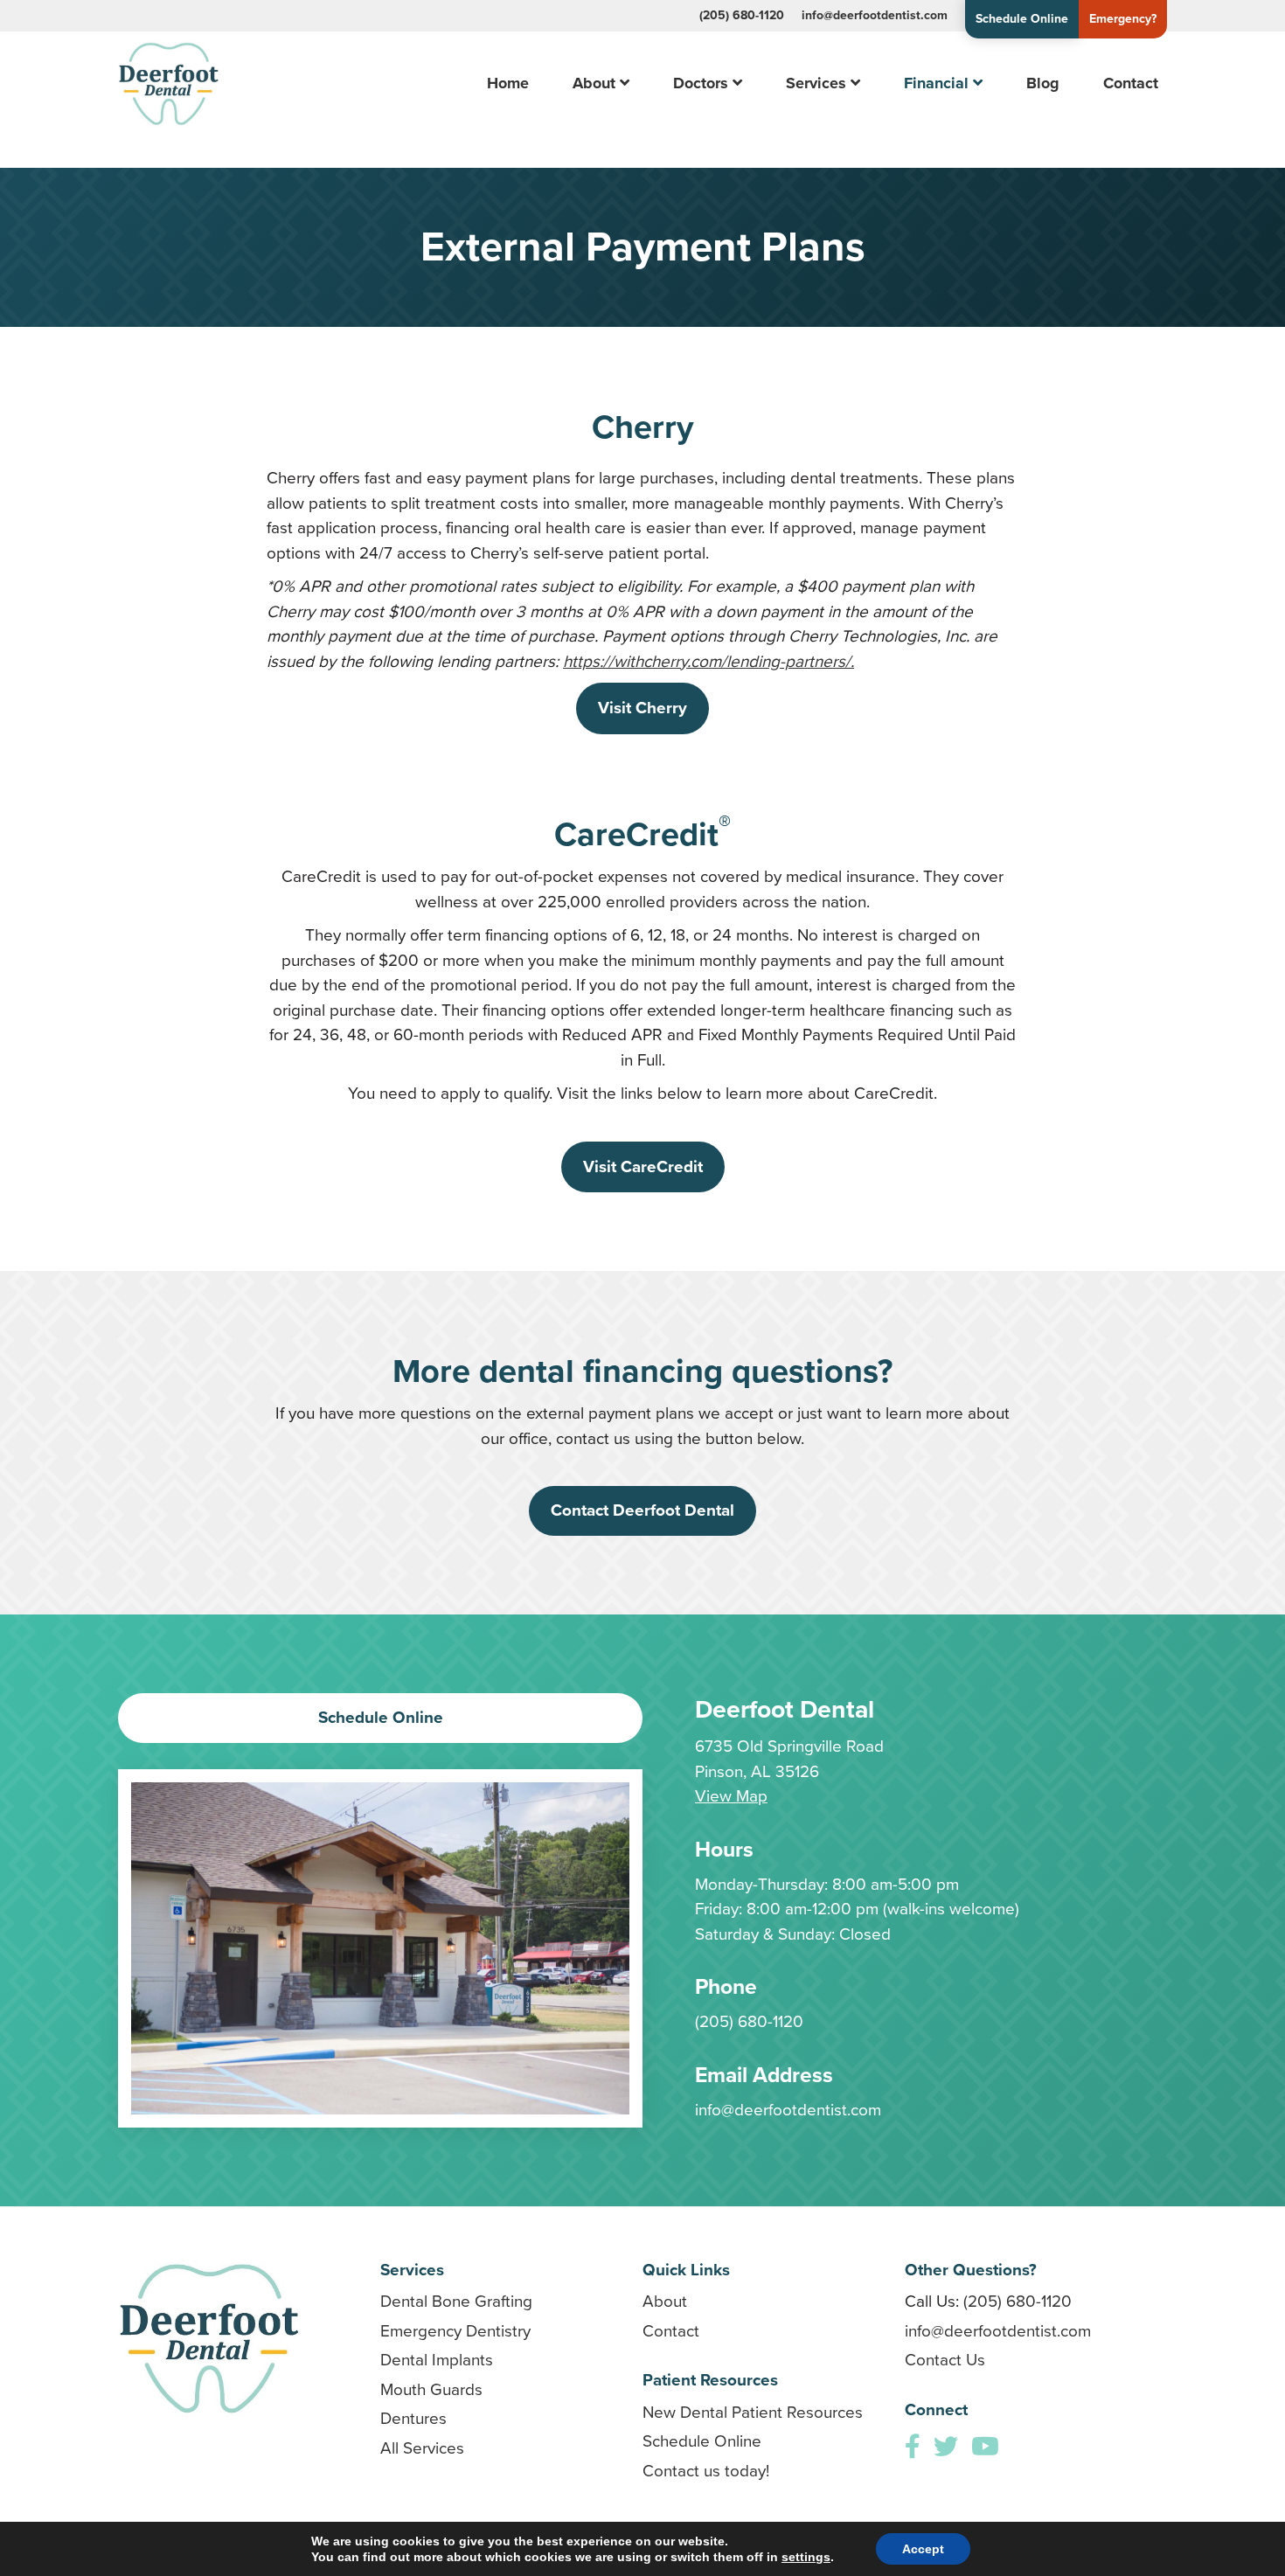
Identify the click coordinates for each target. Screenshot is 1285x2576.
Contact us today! (706, 2471)
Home (508, 83)
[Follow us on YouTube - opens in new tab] (985, 2447)
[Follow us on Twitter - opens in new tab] (946, 2447)
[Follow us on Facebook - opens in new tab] (913, 2447)
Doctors (701, 83)
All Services (422, 2448)
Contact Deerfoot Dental (642, 1510)
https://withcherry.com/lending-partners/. (708, 661)
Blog (1043, 83)
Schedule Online (1022, 19)
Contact (1131, 83)
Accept (923, 2549)
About (594, 83)
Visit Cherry (642, 708)
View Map (731, 1796)
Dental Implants (437, 2360)
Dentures (413, 2418)
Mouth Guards (431, 2389)
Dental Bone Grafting (456, 2301)
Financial (936, 83)
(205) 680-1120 (742, 15)
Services (816, 83)
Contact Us (945, 2360)
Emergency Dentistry (455, 2331)
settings (806, 2557)
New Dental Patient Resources (753, 2412)
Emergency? (1123, 19)
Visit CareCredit (643, 1166)
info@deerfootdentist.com (875, 15)
